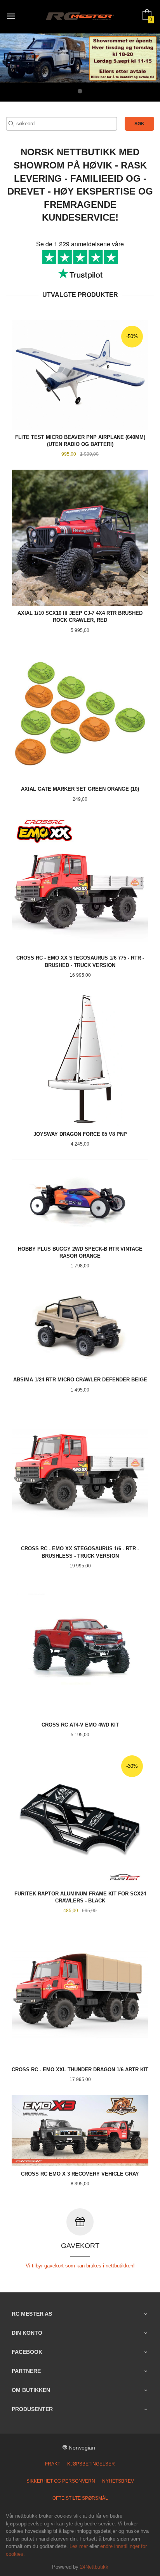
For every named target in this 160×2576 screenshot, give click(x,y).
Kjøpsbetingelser (91, 2464)
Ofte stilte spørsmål (80, 2498)
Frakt (53, 2464)
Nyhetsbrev (118, 2481)
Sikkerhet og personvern (61, 2481)
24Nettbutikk (94, 2567)
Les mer (79, 2546)
